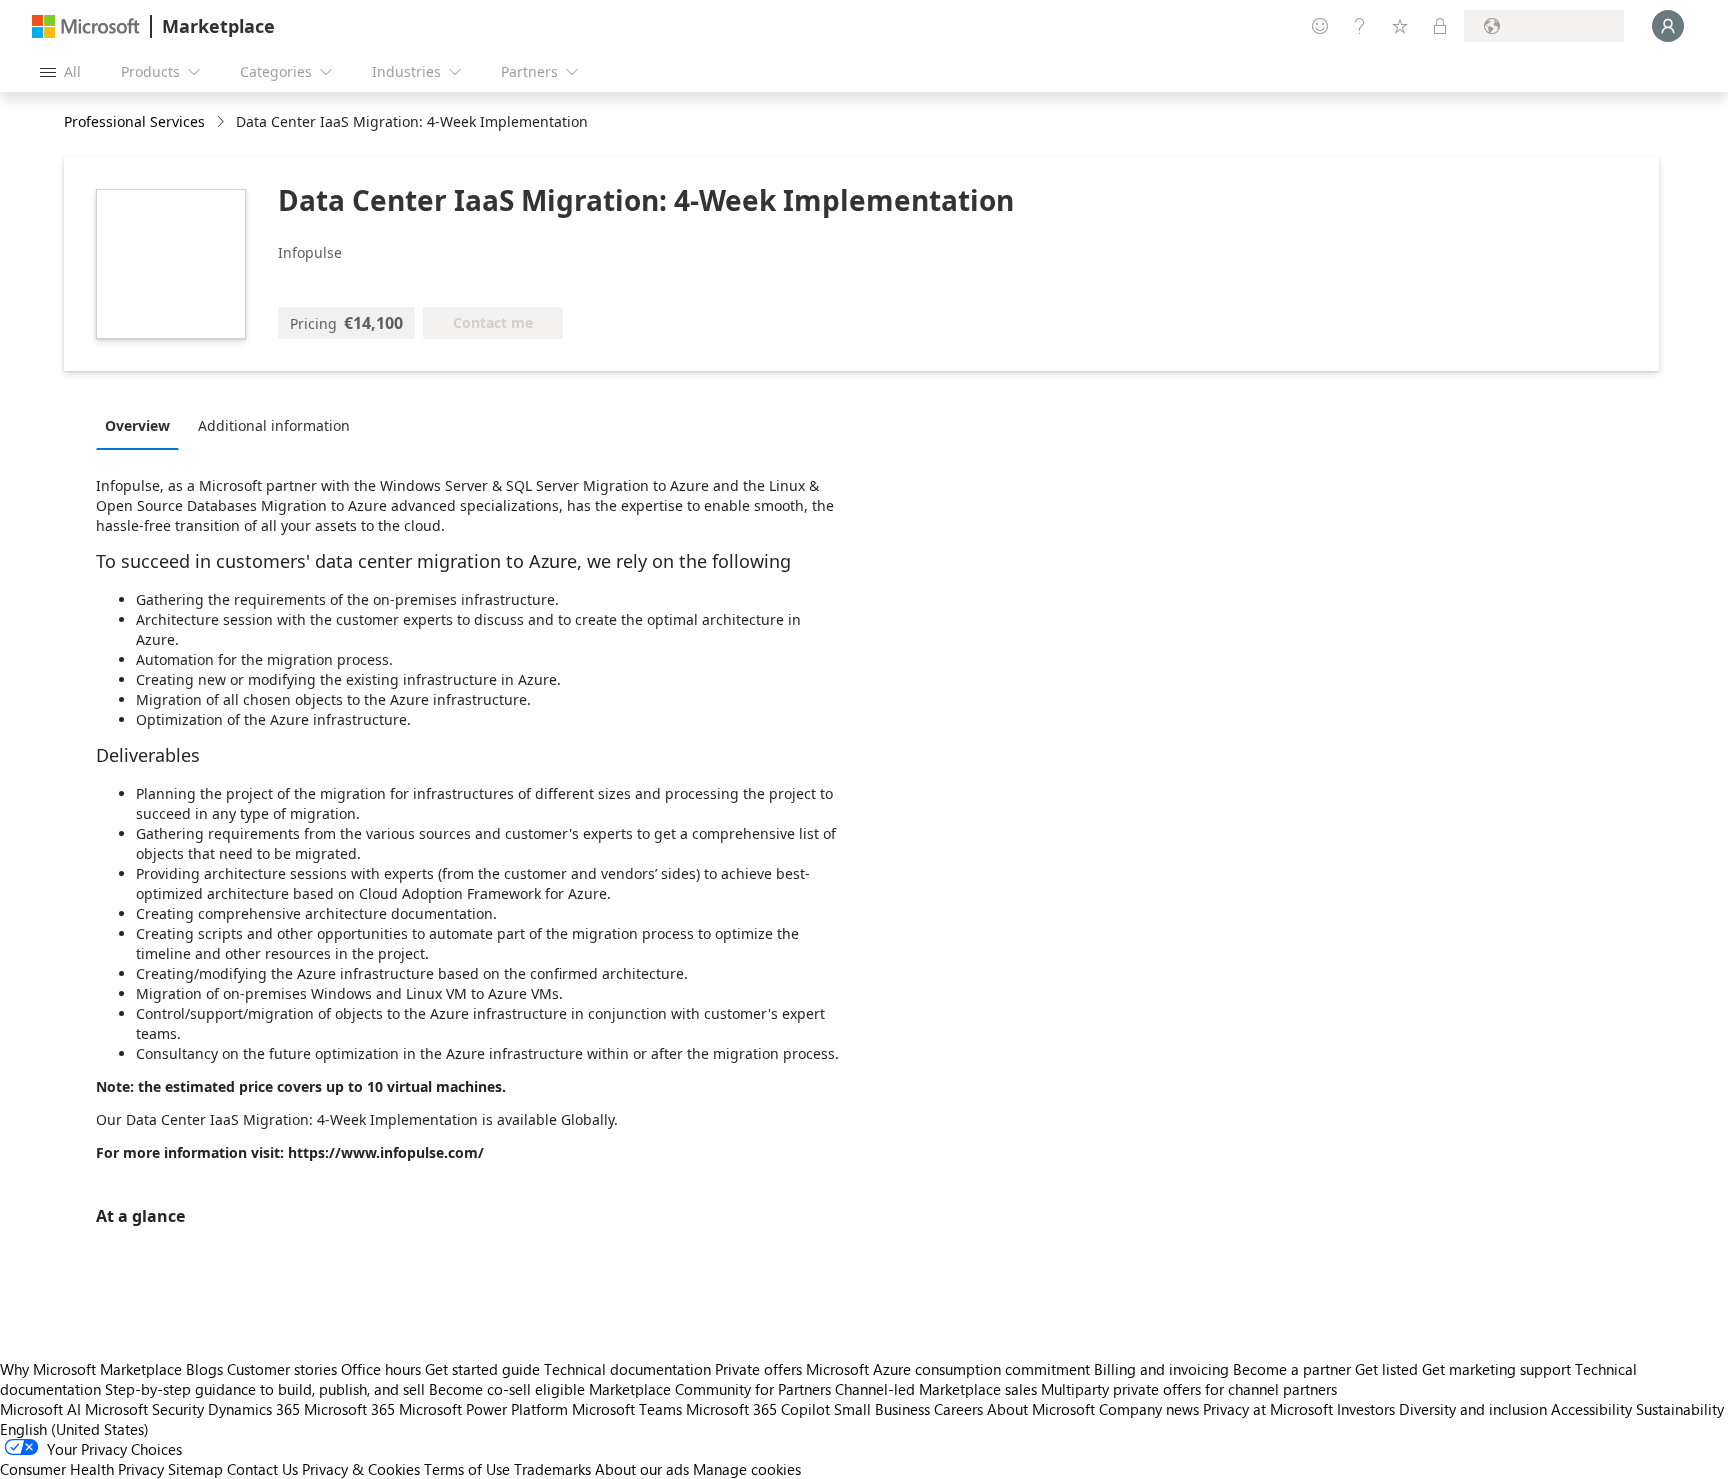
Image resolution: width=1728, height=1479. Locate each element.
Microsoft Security (144, 1409)
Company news (1149, 1409)
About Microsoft (1041, 1409)
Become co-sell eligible (507, 1389)
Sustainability (1680, 1409)
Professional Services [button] (134, 121)
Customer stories (282, 1369)
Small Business (882, 1409)
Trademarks (552, 1469)
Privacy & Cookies (361, 1469)
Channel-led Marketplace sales (936, 1389)
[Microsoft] (86, 26)
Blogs (204, 1369)
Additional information (274, 425)
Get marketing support (1496, 1369)
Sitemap (195, 1469)
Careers (958, 1409)
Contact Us (262, 1469)
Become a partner (1292, 1369)
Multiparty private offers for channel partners (1189, 1389)
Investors (1366, 1409)
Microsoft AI (40, 1409)
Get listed (1386, 1369)
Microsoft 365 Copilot (758, 1409)
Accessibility (1591, 1409)
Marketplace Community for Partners (710, 1389)
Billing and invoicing (1161, 1369)
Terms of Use (467, 1469)
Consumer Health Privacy (82, 1469)
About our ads (642, 1469)
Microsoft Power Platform (483, 1409)
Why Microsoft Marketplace (91, 1369)
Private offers (758, 1369)
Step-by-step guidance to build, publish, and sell (265, 1389)
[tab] (142, 425)
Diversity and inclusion (1473, 1409)
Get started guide (482, 1369)
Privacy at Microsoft (1268, 1409)
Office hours (381, 1369)
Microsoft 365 (349, 1409)
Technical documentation (627, 1369)
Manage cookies (747, 1469)
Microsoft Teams (627, 1409)
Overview (137, 425)
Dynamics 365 (254, 1409)
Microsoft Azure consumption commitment (950, 1369)
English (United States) (74, 1429)
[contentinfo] (222, 122)
